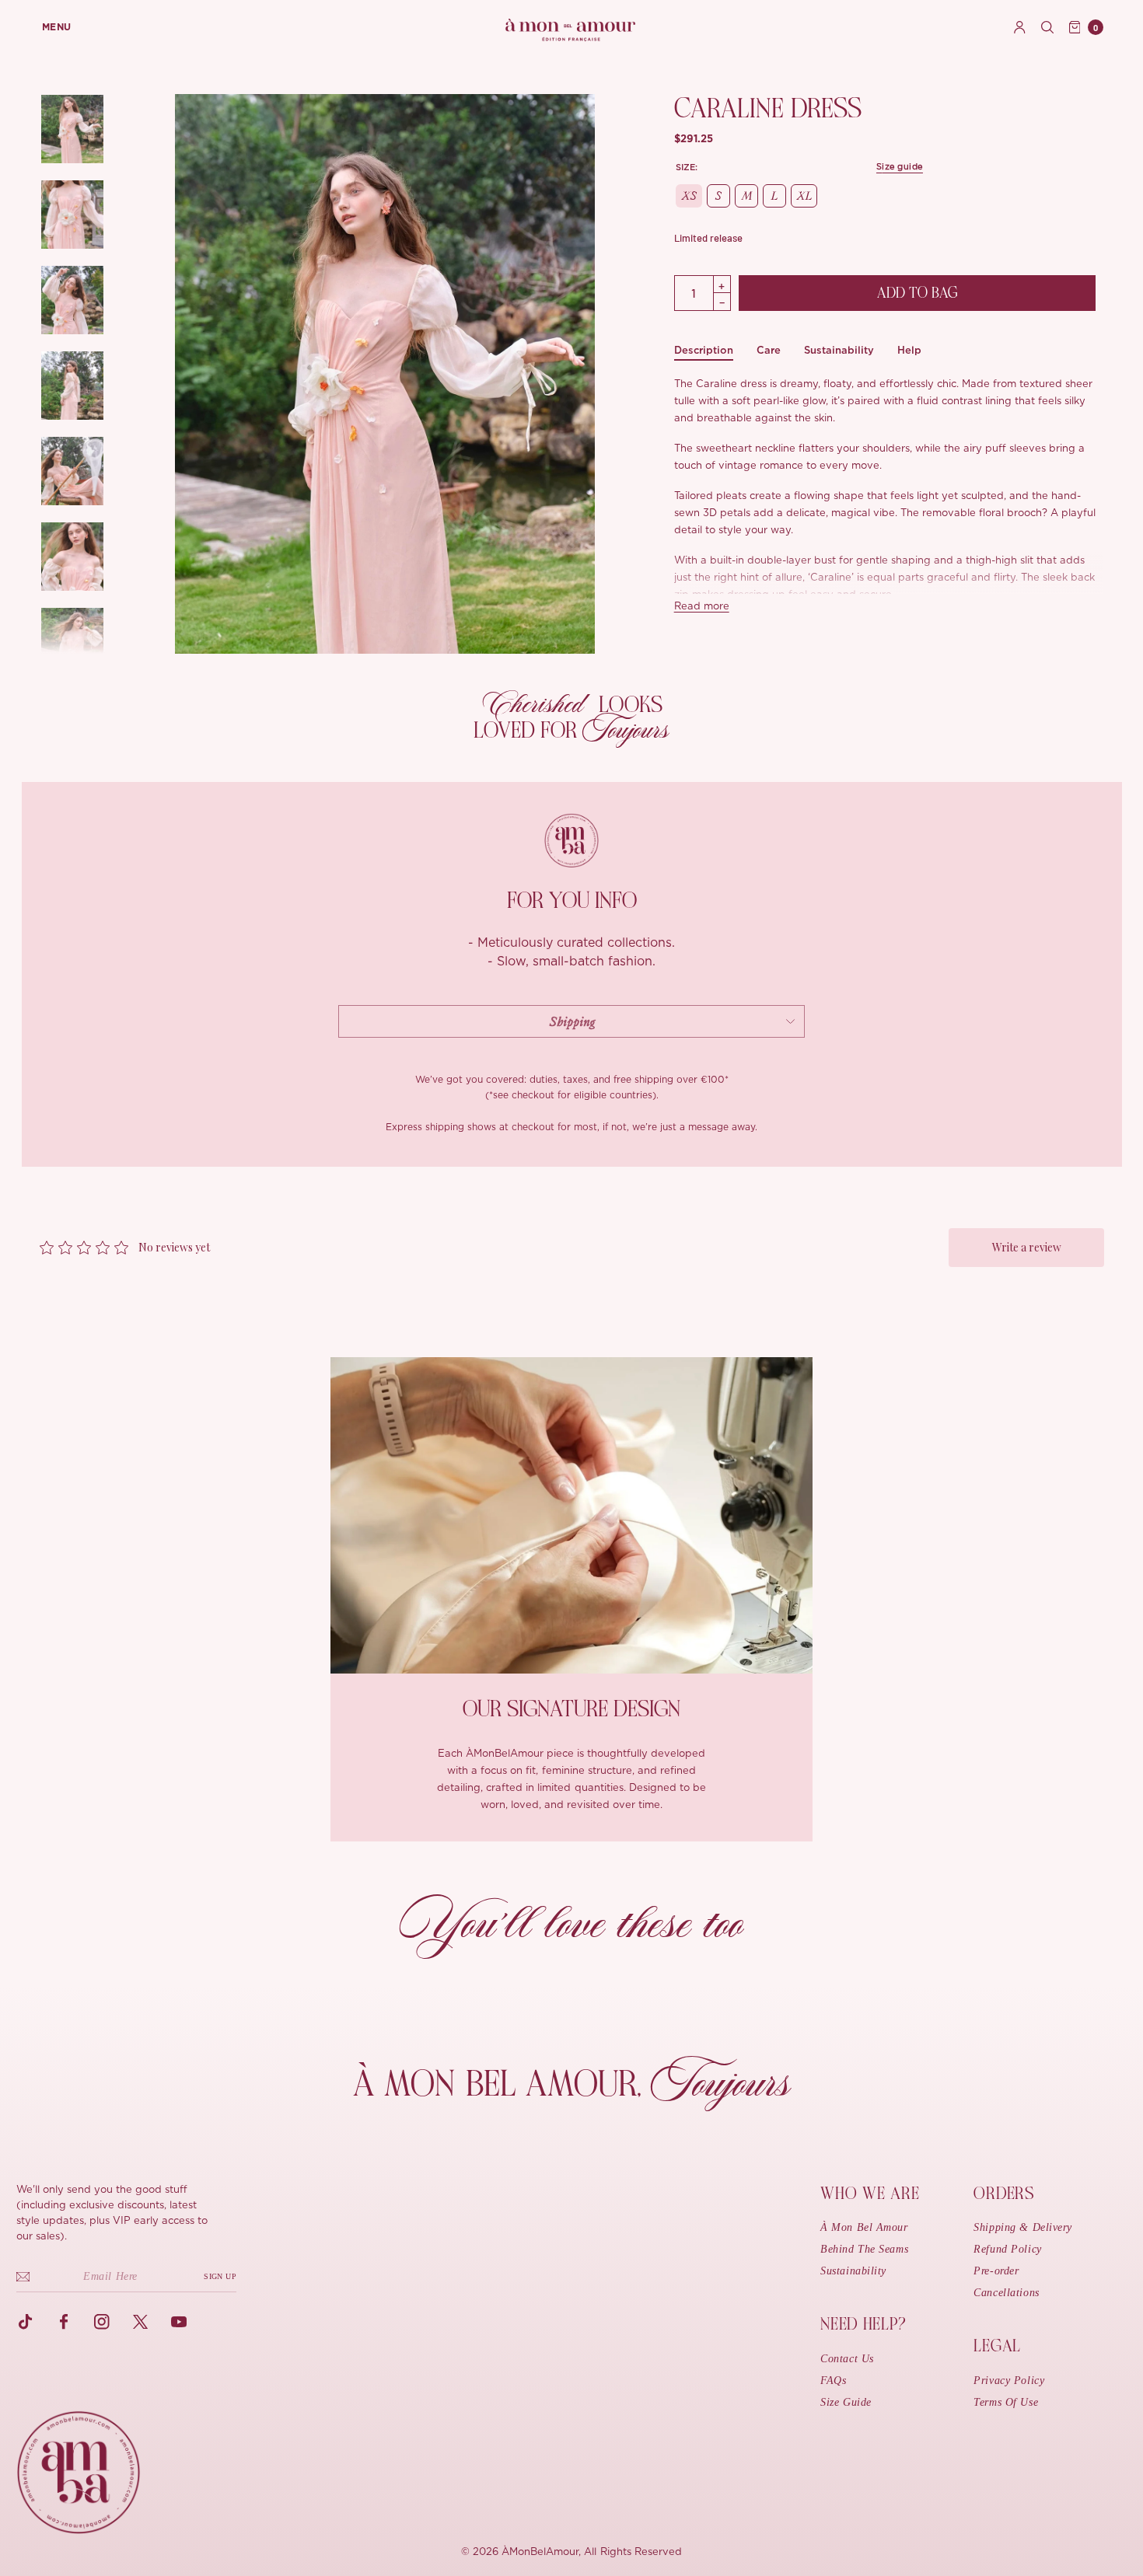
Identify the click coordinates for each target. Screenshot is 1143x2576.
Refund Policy (1007, 2249)
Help (909, 350)
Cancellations (1006, 2293)
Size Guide (846, 2402)
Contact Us (847, 2359)
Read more (702, 607)
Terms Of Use (1006, 2402)
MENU (57, 27)
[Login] (1020, 27)
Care (769, 350)
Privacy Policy (1009, 2381)
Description (704, 350)
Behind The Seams (864, 2249)
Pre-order (996, 2271)
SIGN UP (220, 2276)
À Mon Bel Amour (864, 2227)
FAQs (833, 2381)
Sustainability (839, 350)
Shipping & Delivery (1023, 2227)
